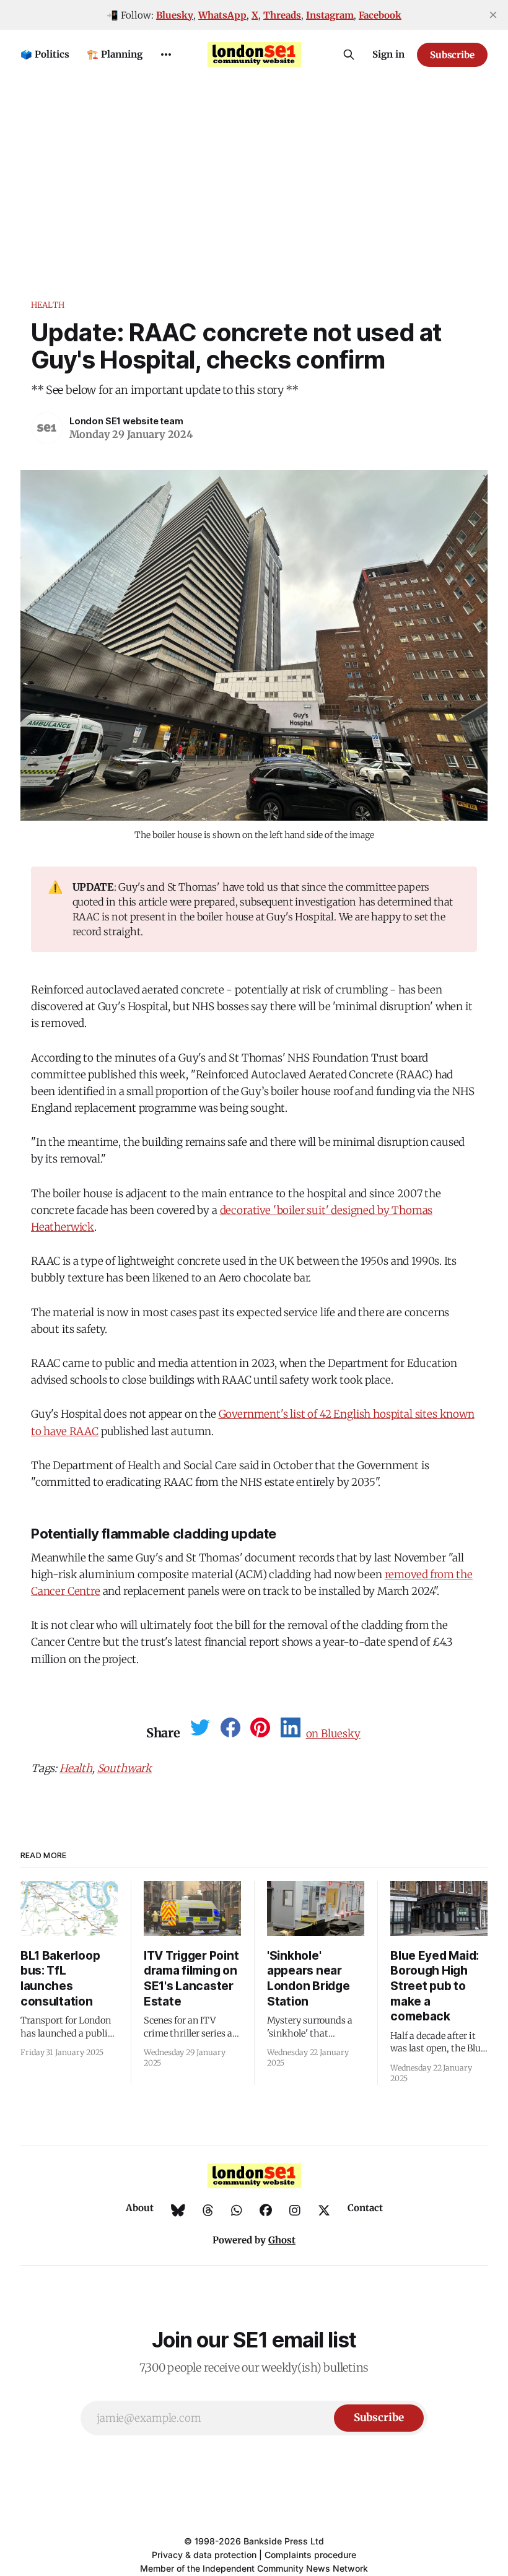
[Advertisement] (254, 172)
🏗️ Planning (115, 54)
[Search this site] (349, 55)
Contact (365, 2208)
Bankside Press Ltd (284, 2541)
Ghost (282, 2240)
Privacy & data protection (204, 2555)
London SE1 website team (126, 421)
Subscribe (452, 55)
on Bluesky (333, 1734)
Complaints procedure (310, 2555)
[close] (493, 15)
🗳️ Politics (45, 54)
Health (48, 305)
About (140, 2208)
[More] (166, 55)
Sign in (388, 54)
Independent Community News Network (285, 2568)
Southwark (125, 1768)
